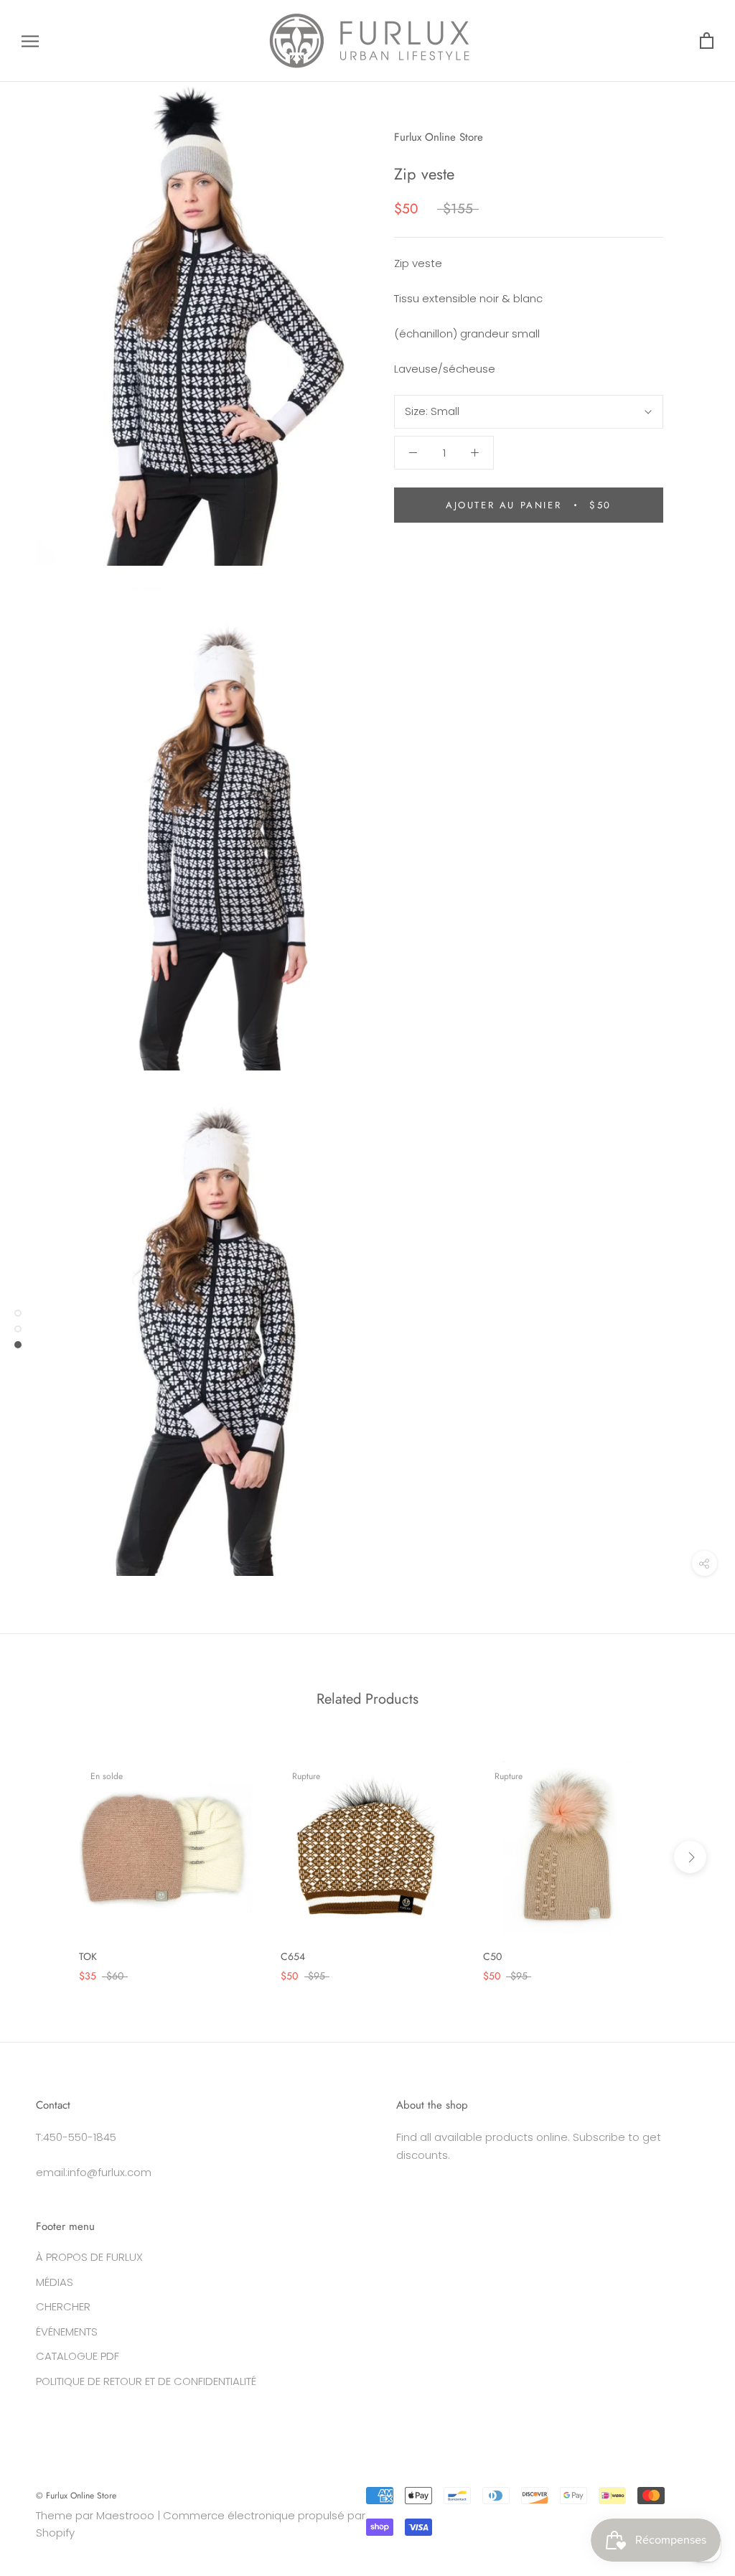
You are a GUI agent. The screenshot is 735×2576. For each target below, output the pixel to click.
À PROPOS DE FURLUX (89, 2257)
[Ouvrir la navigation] (30, 41)
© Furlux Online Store (76, 2496)
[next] (690, 1857)
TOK (88, 1956)
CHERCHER (63, 2306)
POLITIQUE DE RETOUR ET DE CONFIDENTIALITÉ (146, 2381)
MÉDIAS (55, 2282)
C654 (293, 1956)
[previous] (45, 1857)
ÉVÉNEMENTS (67, 2332)
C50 (492, 1956)
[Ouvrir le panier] (707, 41)
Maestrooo (125, 2515)
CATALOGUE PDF (78, 2356)
